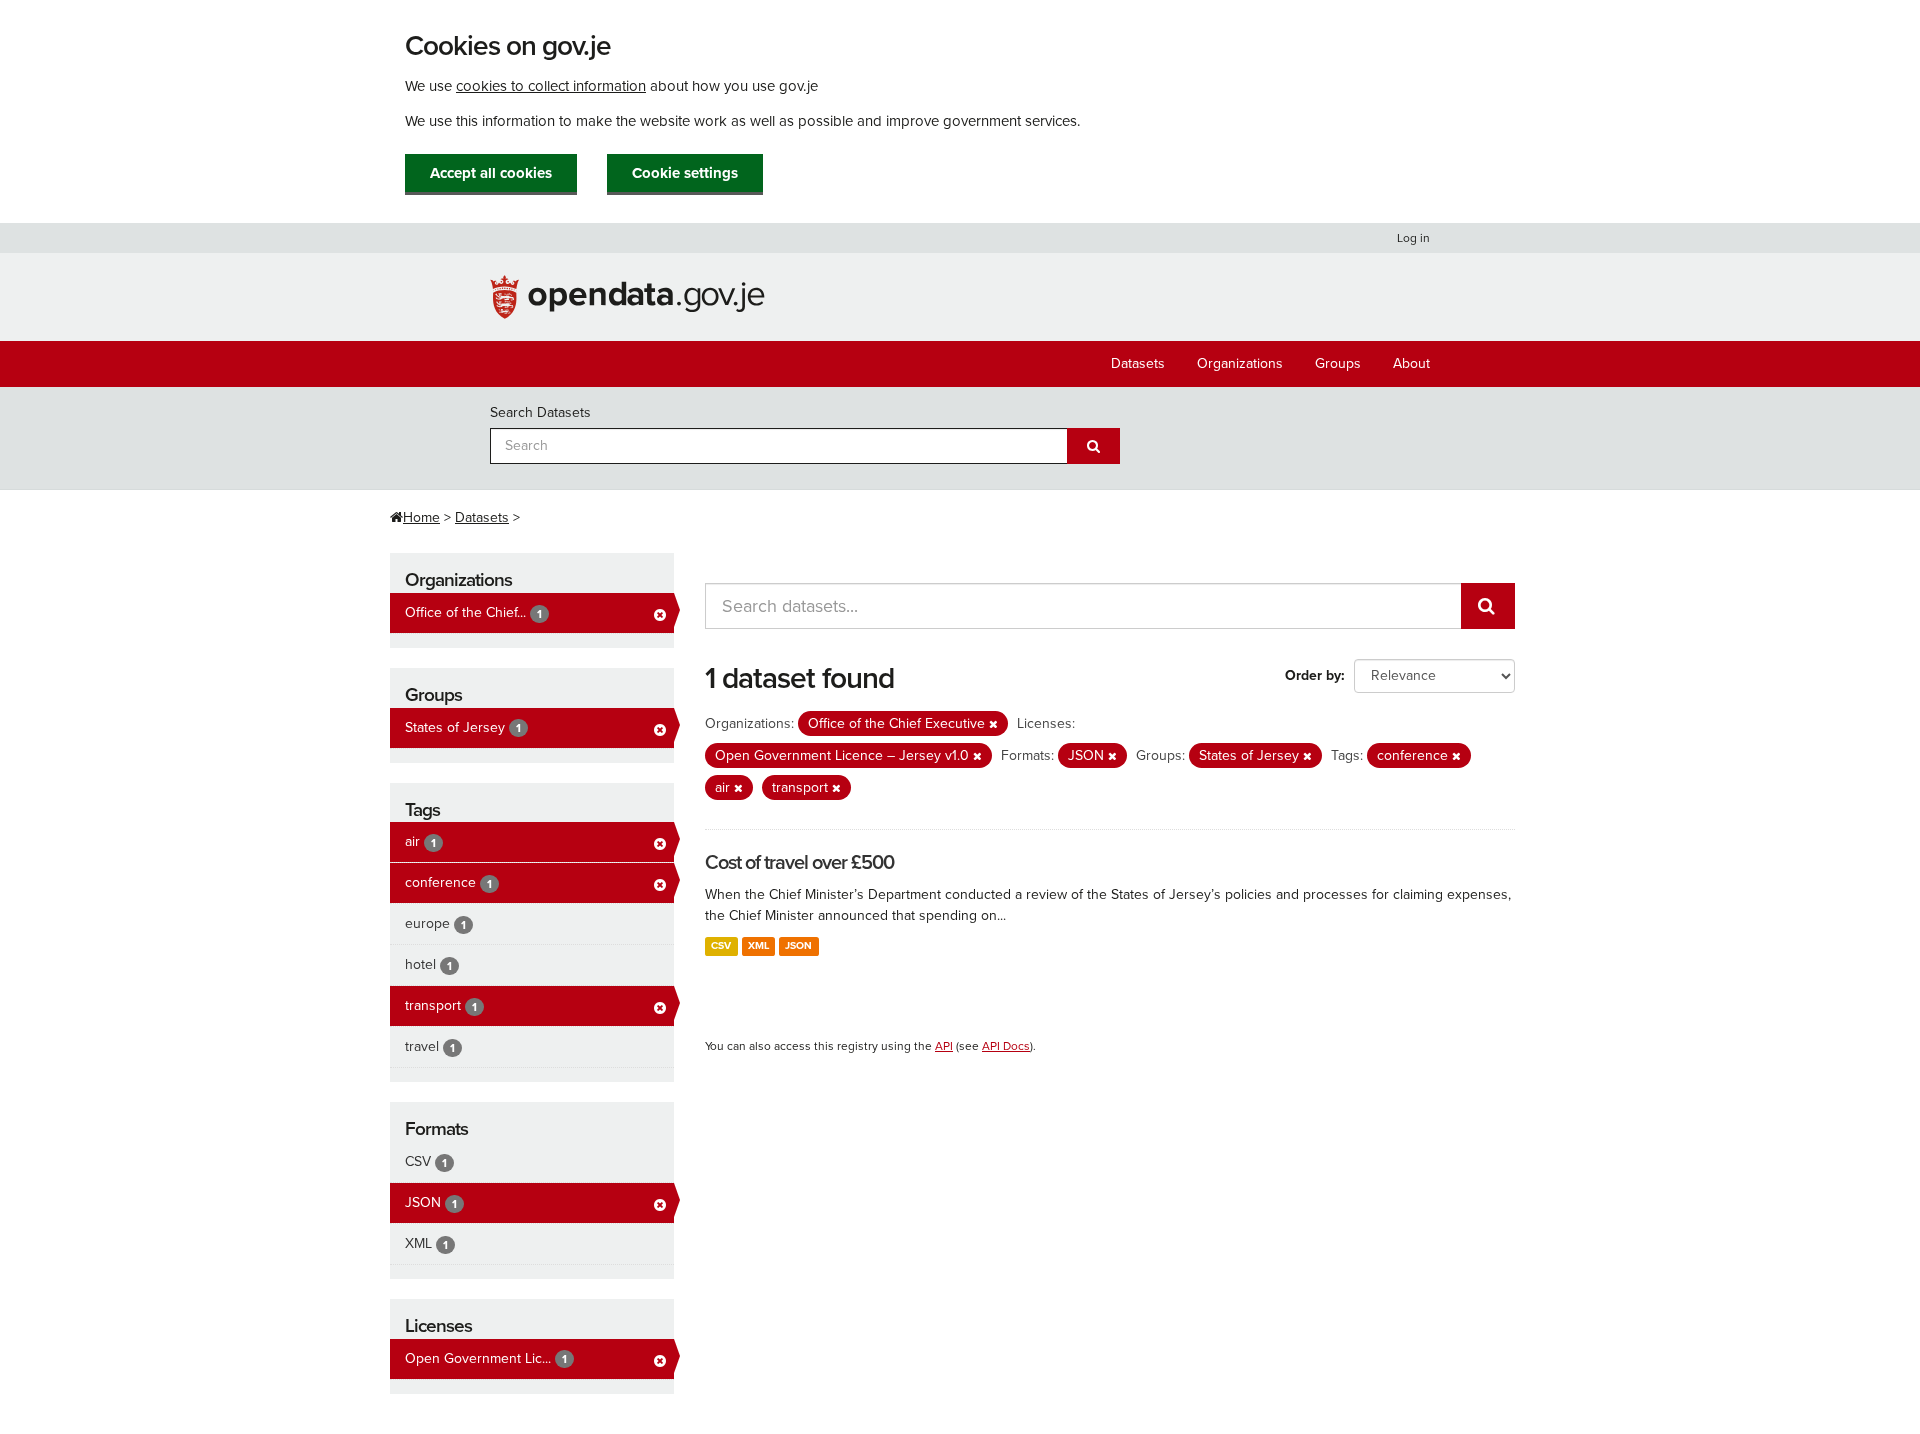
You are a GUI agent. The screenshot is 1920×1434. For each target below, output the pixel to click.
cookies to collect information (551, 86)
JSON (798, 945)
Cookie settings (685, 173)
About (1411, 363)
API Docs (1006, 1046)
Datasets (1138, 363)
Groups (1338, 363)
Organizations (1240, 363)
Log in (1413, 238)
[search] (1488, 606)
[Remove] (993, 724)
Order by (1313, 675)
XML (758, 945)
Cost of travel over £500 (799, 863)
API (944, 1046)
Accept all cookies (491, 173)
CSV (721, 945)
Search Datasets (540, 412)
